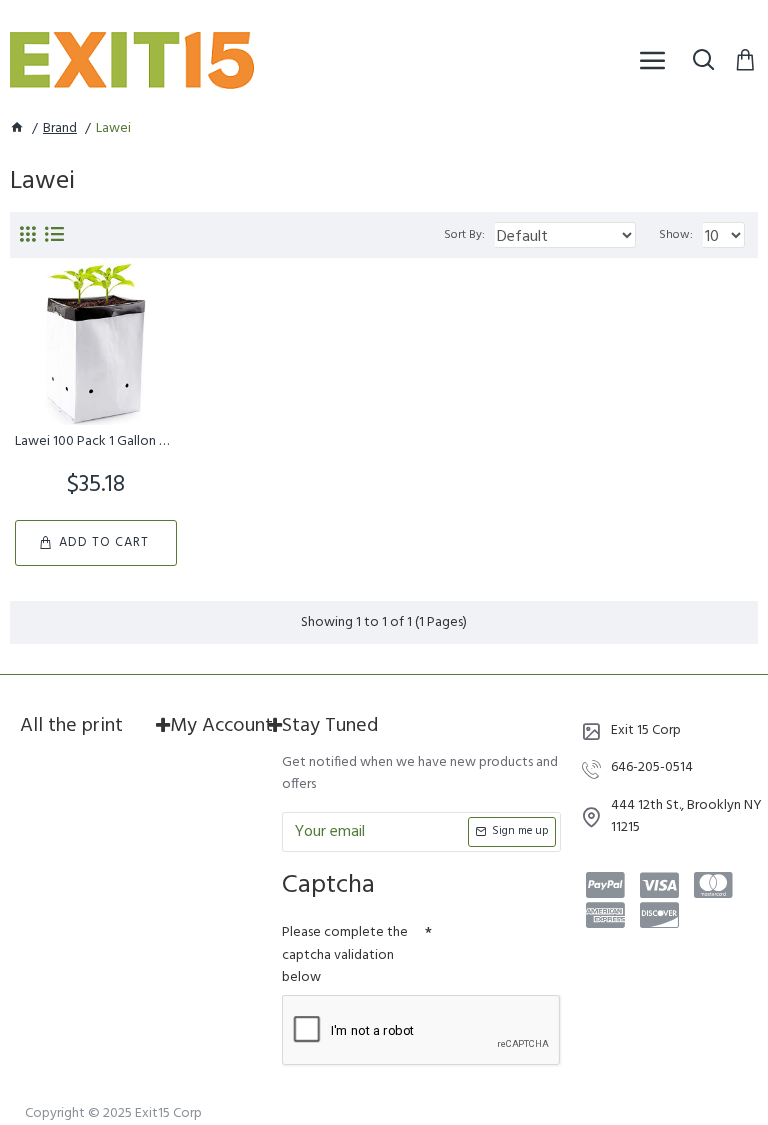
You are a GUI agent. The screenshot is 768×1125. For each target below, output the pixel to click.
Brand (60, 129)
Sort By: (464, 235)
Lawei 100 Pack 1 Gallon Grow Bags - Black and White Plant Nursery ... (96, 442)
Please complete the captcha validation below (345, 955)
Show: (676, 235)
